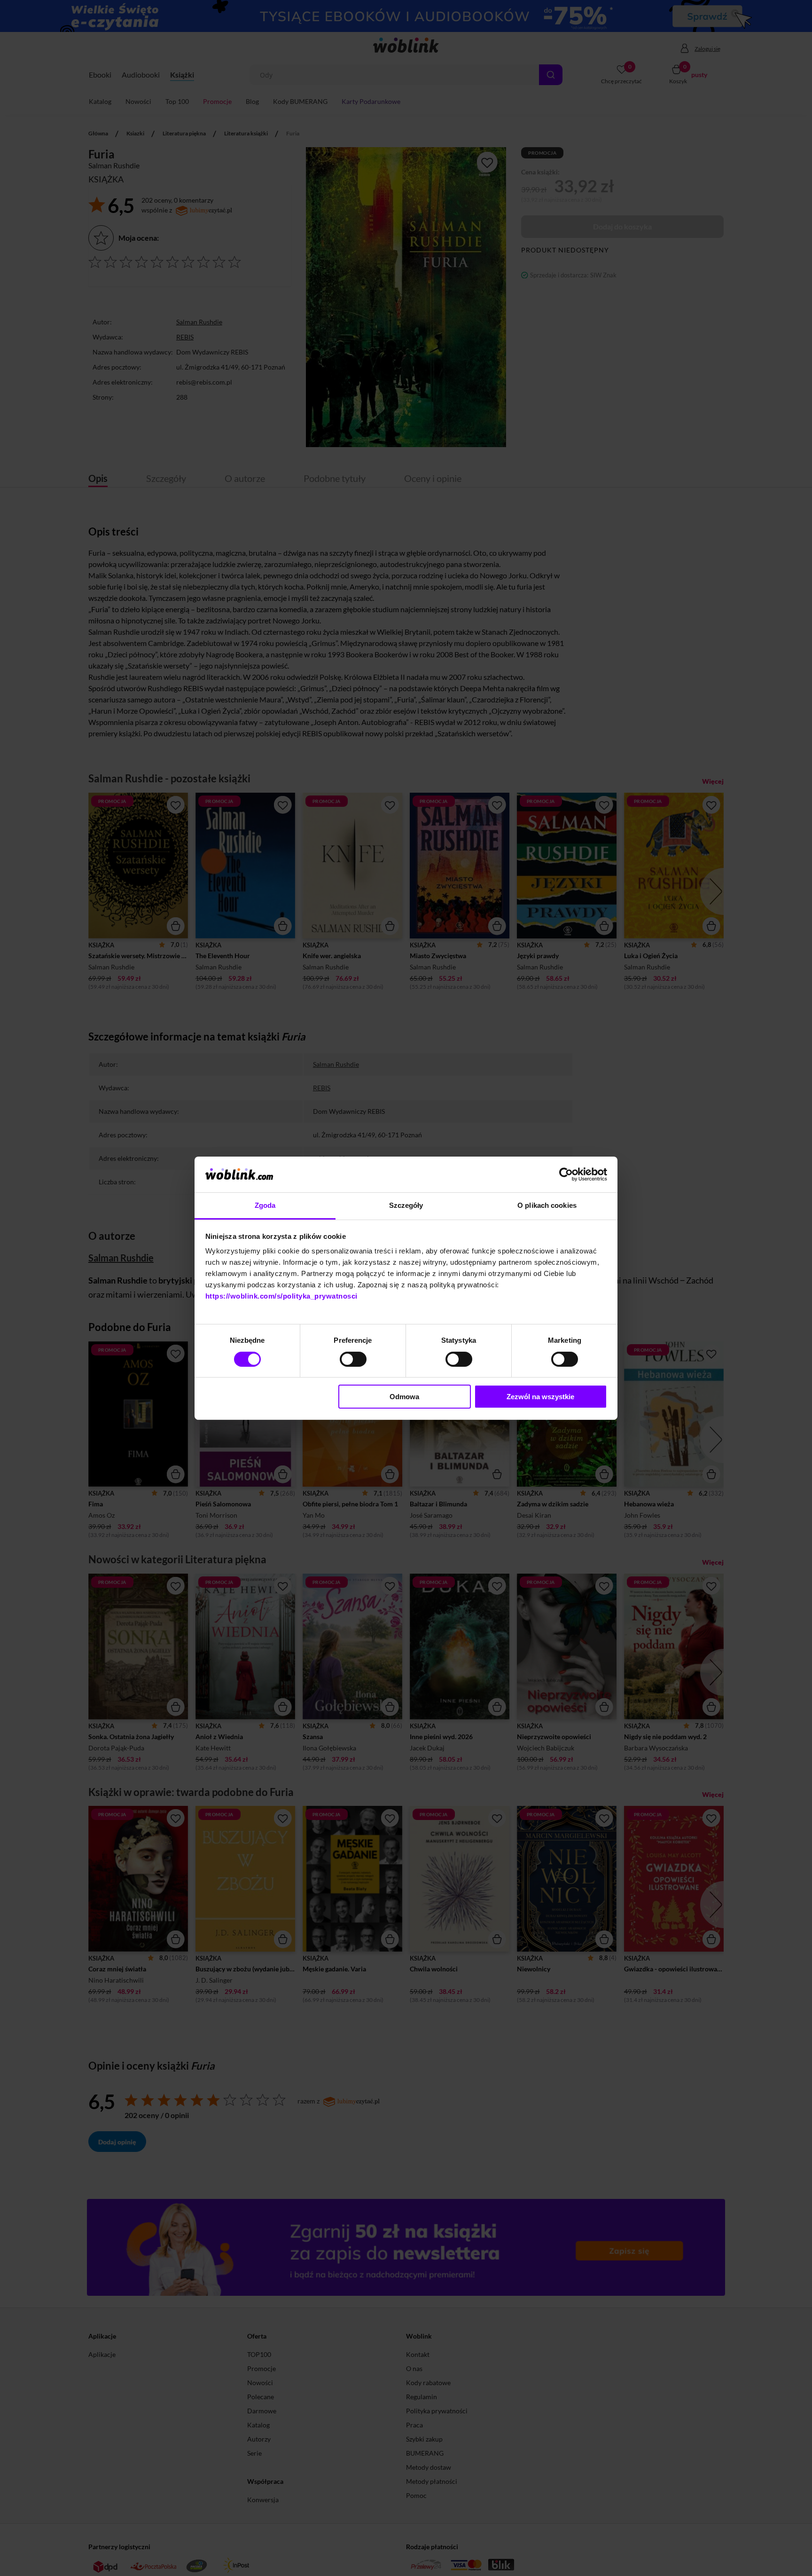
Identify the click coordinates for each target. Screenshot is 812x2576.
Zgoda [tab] (265, 1205)
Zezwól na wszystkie (540, 1397)
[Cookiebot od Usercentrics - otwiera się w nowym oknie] (566, 1174)
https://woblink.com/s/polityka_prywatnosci (281, 1296)
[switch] (353, 1359)
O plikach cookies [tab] (547, 1205)
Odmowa (404, 1397)
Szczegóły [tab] (406, 1205)
